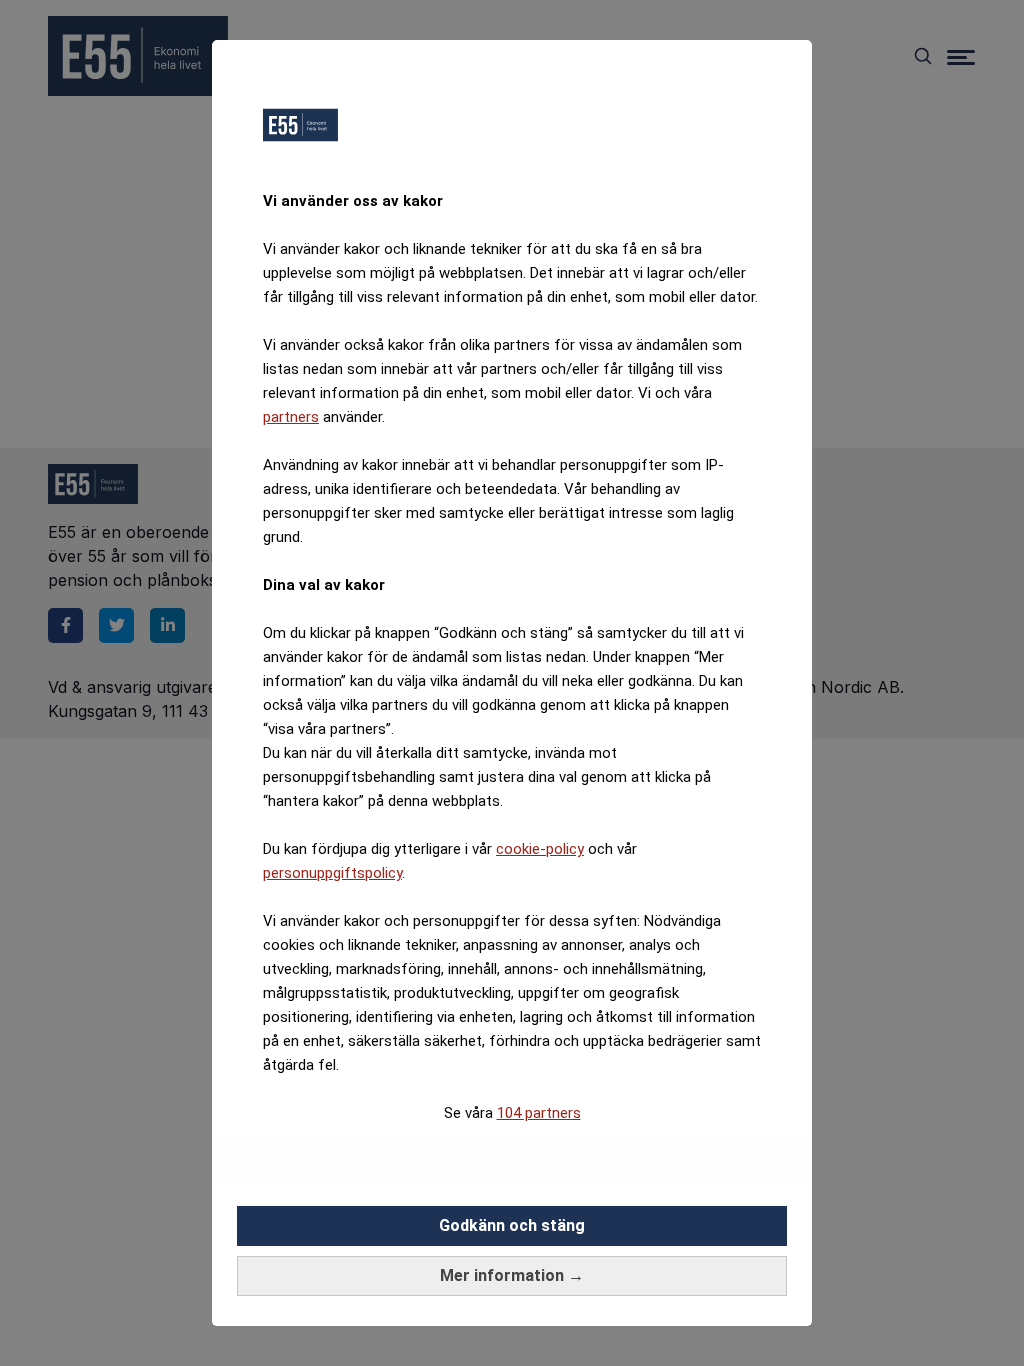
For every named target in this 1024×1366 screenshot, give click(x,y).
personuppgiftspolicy (332, 873)
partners (291, 417)
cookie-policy (540, 849)
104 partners (539, 1113)
